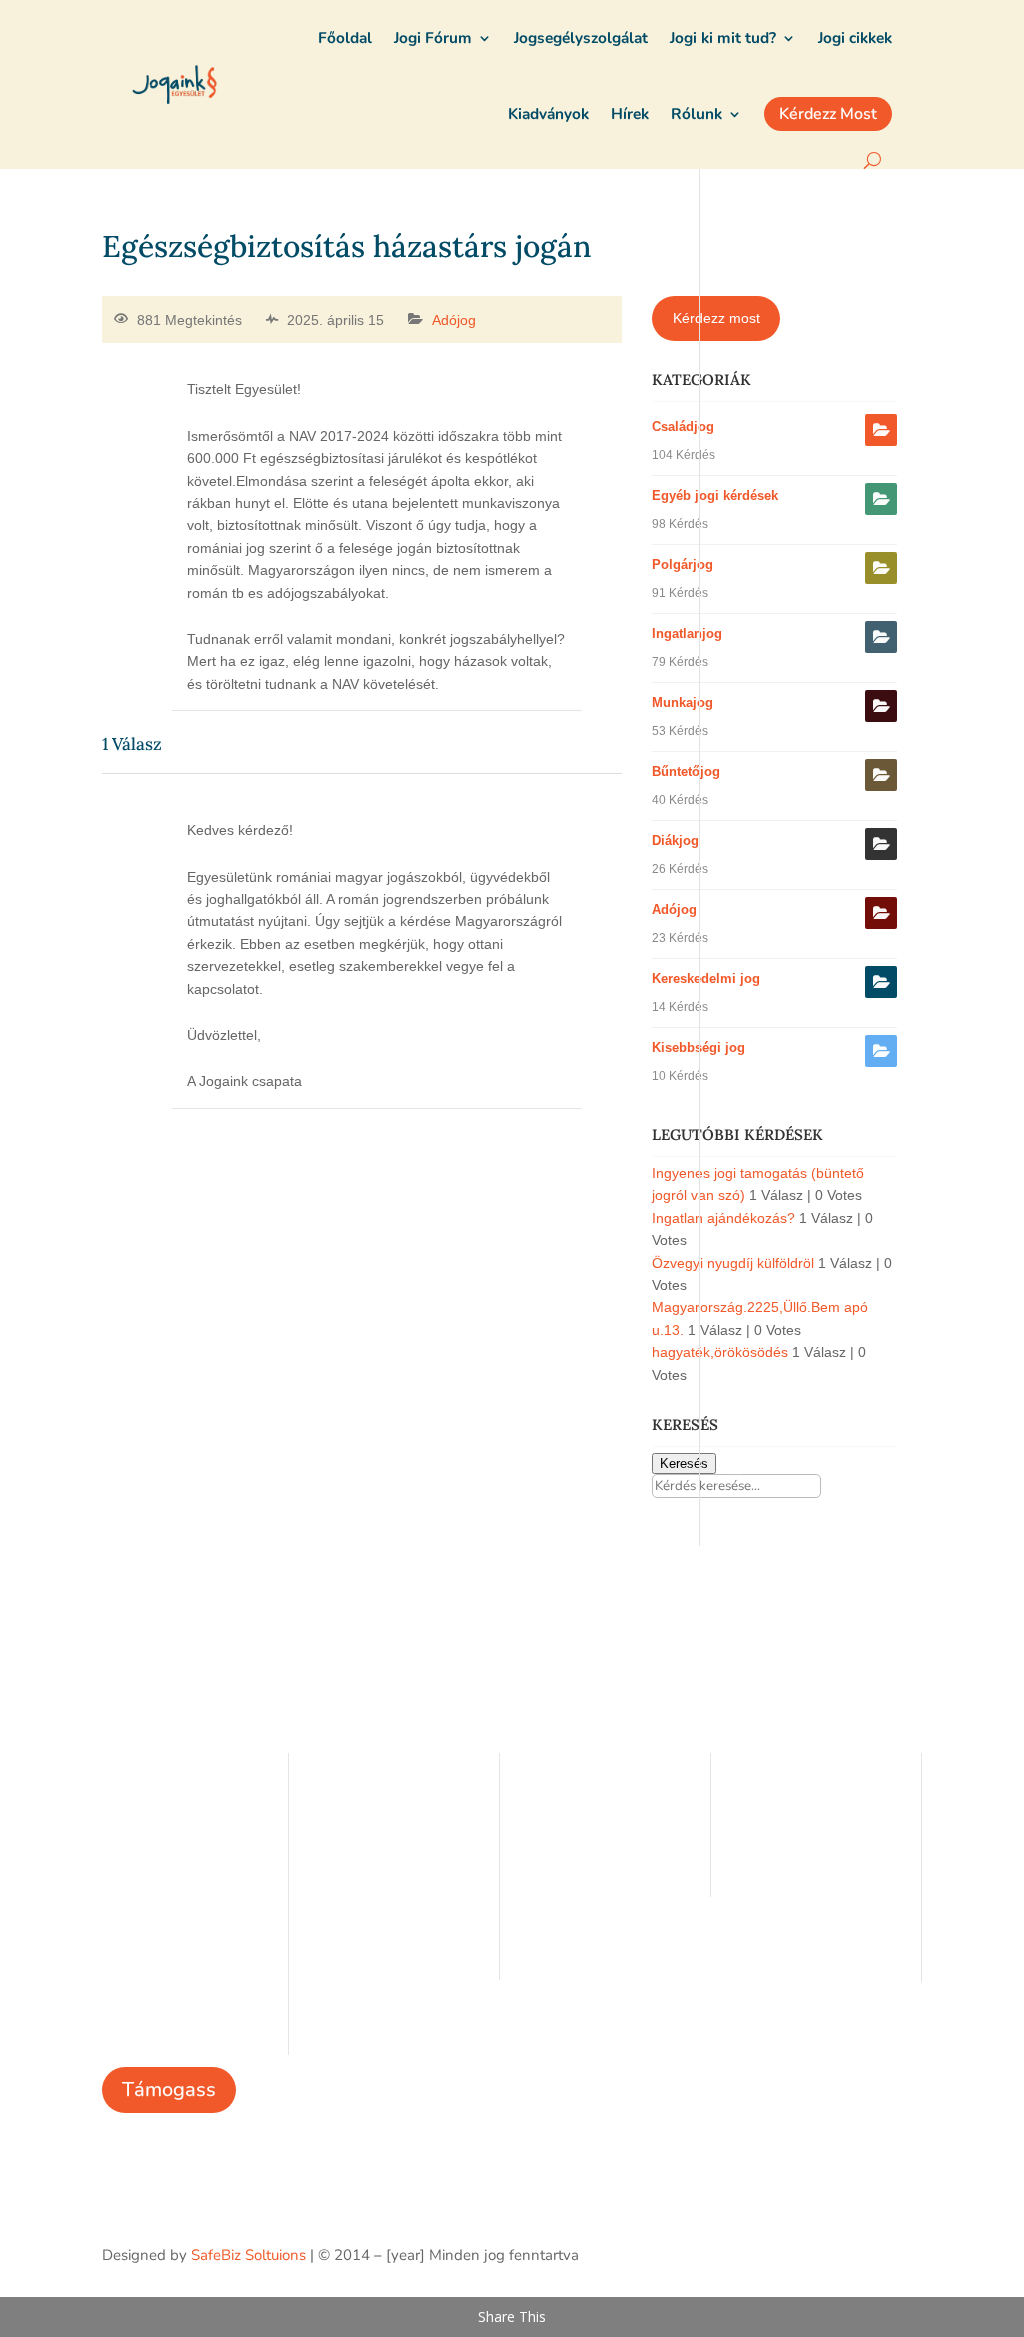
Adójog (454, 320)
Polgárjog (682, 564)
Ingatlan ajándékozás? (723, 1218)
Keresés (684, 1463)
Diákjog (675, 840)
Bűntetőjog (686, 771)
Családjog (683, 426)
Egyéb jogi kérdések (715, 495)
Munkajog (682, 702)
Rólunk (336, 1798)
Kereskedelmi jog (706, 978)
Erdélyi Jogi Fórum (584, 1798)
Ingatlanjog (687, 633)
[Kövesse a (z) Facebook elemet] (906, 2252)
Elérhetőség (353, 1858)
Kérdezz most (716, 318)
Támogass (169, 2089)
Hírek (330, 1828)
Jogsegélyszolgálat (587, 1828)
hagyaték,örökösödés (720, 1352)
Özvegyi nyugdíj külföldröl (733, 1263)
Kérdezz (550, 1858)
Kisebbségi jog (698, 1047)
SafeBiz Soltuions (248, 2255)
